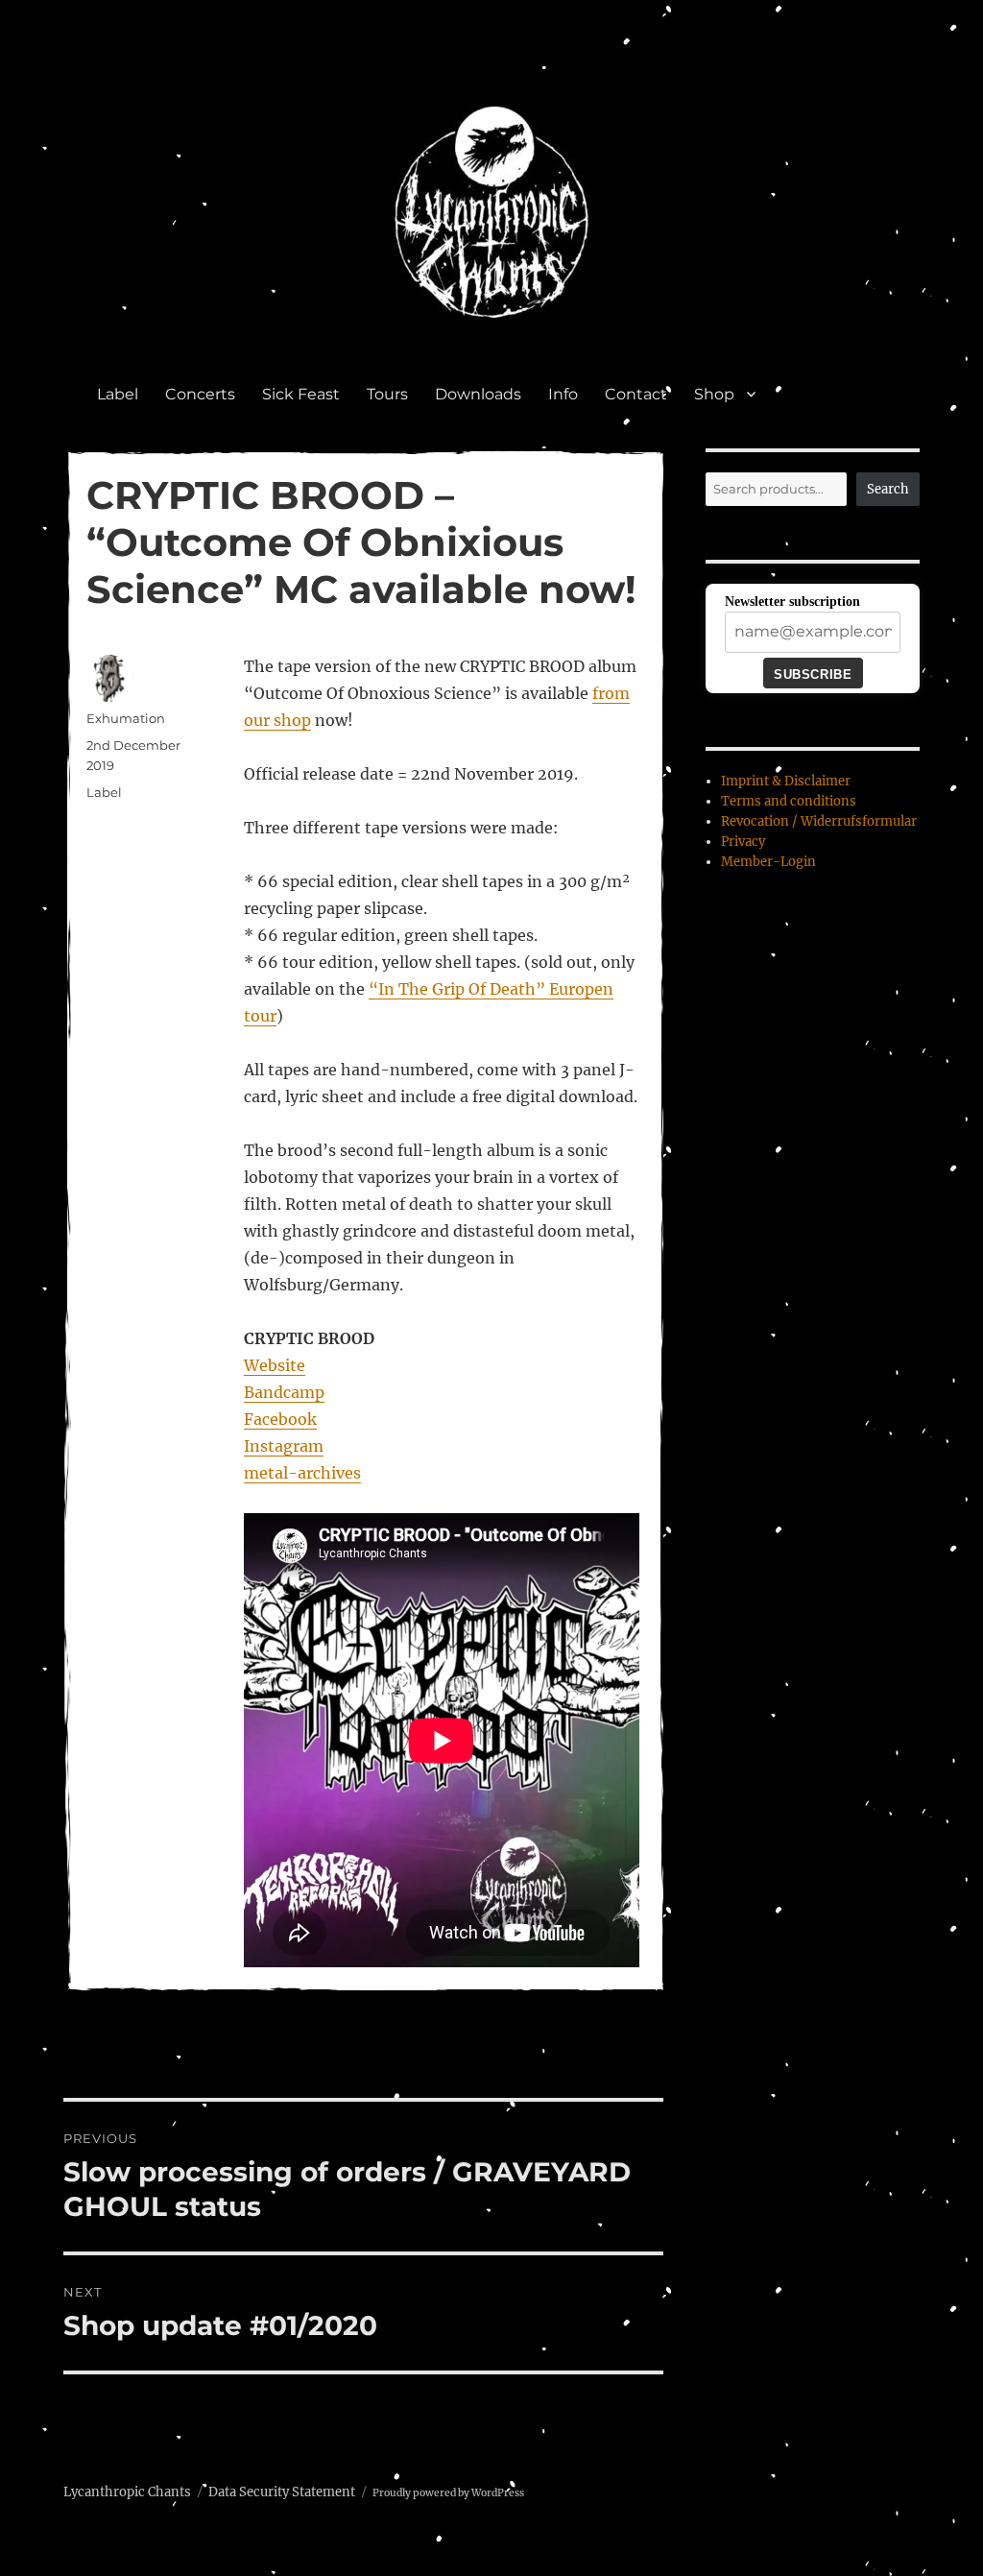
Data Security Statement (282, 2492)
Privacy (743, 842)
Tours (387, 394)
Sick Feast (301, 394)
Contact (636, 394)
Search (888, 489)
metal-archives (302, 1473)
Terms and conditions (789, 801)
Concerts (200, 394)
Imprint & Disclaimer (786, 781)
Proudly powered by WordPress (448, 2493)
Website (275, 1365)
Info (563, 394)
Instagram (284, 1446)
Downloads (478, 394)
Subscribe (813, 674)
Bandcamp (284, 1392)
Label (118, 394)
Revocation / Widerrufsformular (819, 821)
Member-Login (768, 862)
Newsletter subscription (792, 602)
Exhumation (126, 718)
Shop (714, 394)
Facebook (280, 1419)
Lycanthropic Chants (127, 2492)
